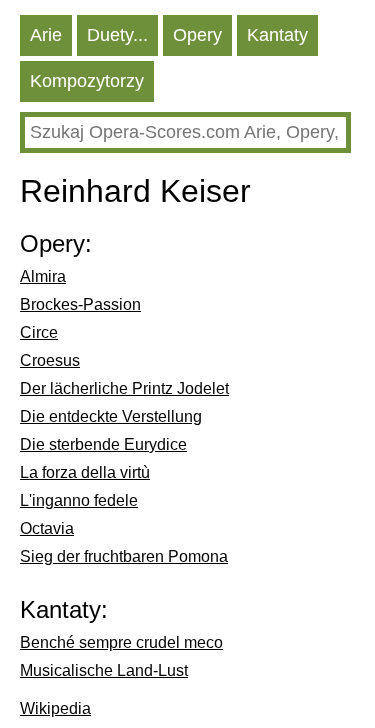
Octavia (47, 528)
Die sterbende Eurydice (103, 444)
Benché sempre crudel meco (121, 642)
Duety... (117, 35)
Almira (43, 276)
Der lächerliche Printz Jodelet (124, 388)
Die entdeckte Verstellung (111, 416)
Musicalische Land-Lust (104, 670)
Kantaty (277, 35)
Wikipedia (55, 708)
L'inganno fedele (79, 500)
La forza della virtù (85, 472)
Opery (197, 35)
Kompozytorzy (87, 81)
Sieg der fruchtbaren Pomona (124, 556)
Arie (46, 35)
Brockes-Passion (80, 304)
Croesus (50, 360)
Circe (39, 332)
